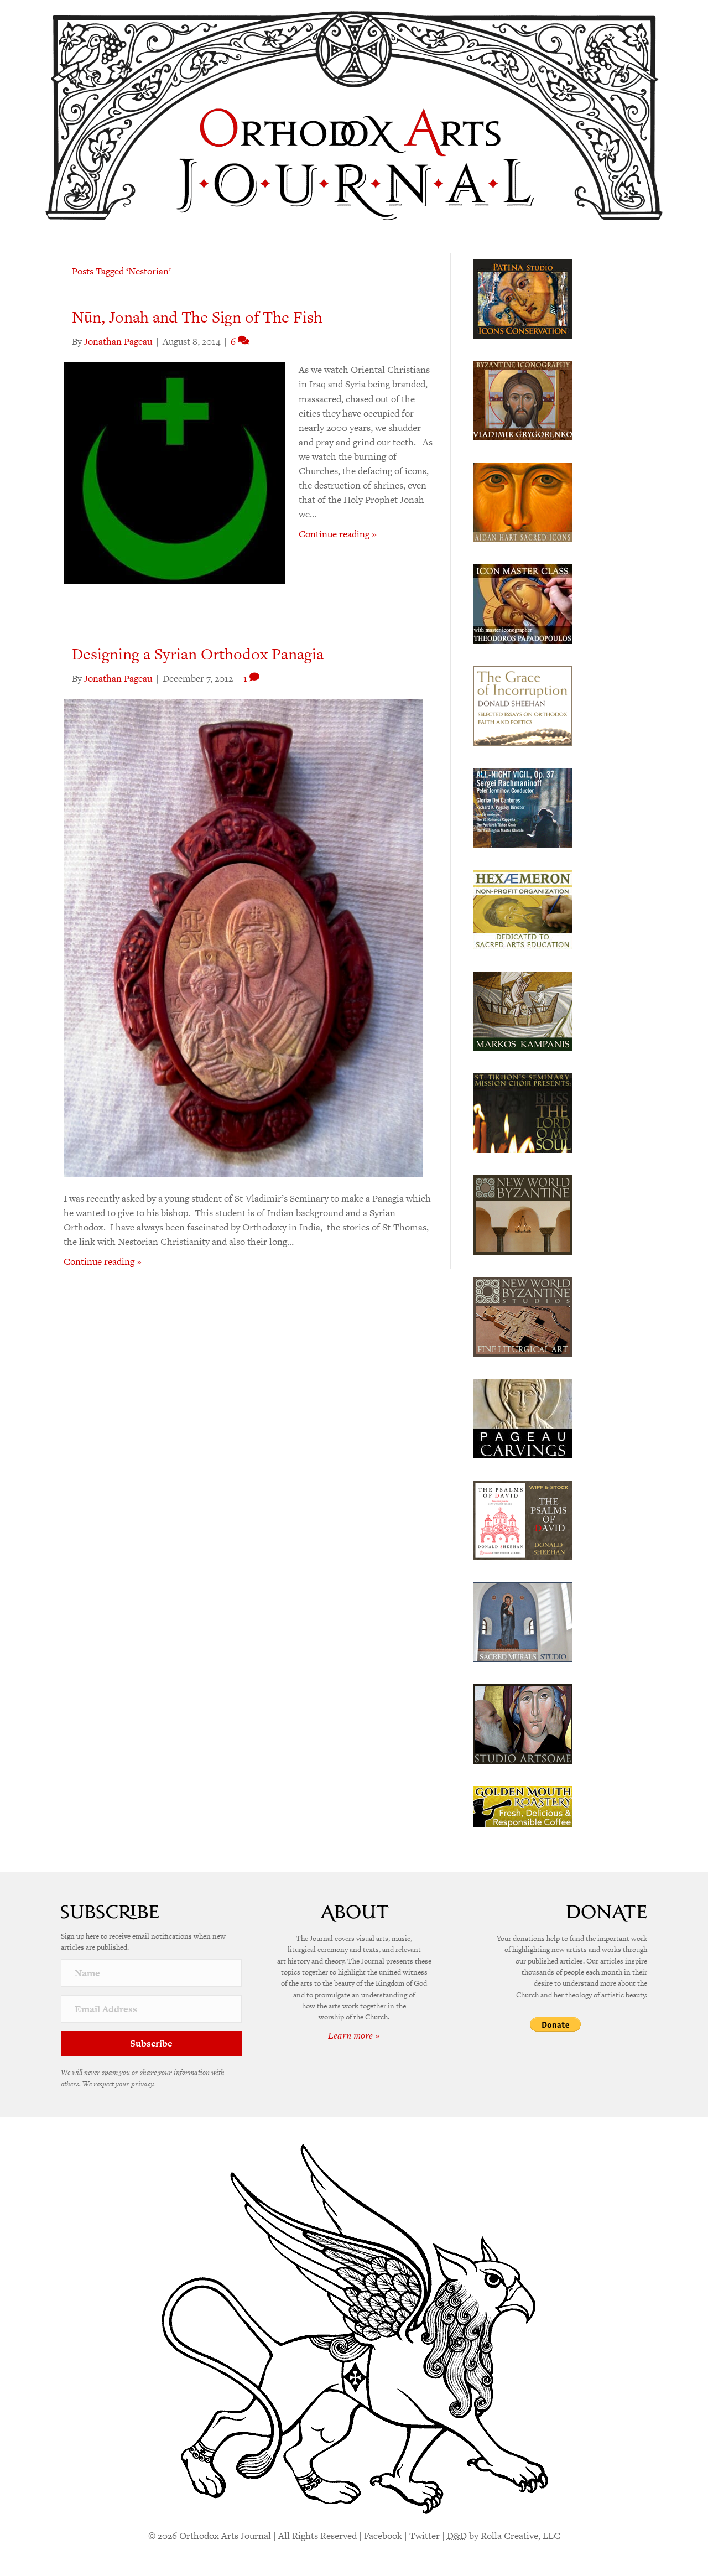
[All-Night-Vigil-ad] (523, 807)
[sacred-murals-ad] (523, 1621)
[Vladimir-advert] (523, 399)
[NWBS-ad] (523, 1316)
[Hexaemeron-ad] (523, 908)
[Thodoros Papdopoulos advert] (523, 603)
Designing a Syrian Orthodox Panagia (198, 654)
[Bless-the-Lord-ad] (523, 1112)
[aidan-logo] (523, 501)
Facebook (383, 2536)
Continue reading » (338, 534)
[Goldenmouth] (523, 1806)
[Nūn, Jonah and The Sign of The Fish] (174, 472)
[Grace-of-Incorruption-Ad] (523, 705)
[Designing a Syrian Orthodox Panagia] (243, 937)
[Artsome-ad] (523, 1723)
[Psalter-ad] (523, 1519)
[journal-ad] (523, 1417)
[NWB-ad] (523, 1214)
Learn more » (354, 2035)
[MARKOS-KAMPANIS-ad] (523, 1010)
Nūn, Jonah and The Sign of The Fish (197, 317)
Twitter (425, 2536)
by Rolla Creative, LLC (504, 2536)
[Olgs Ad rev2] (523, 298)
